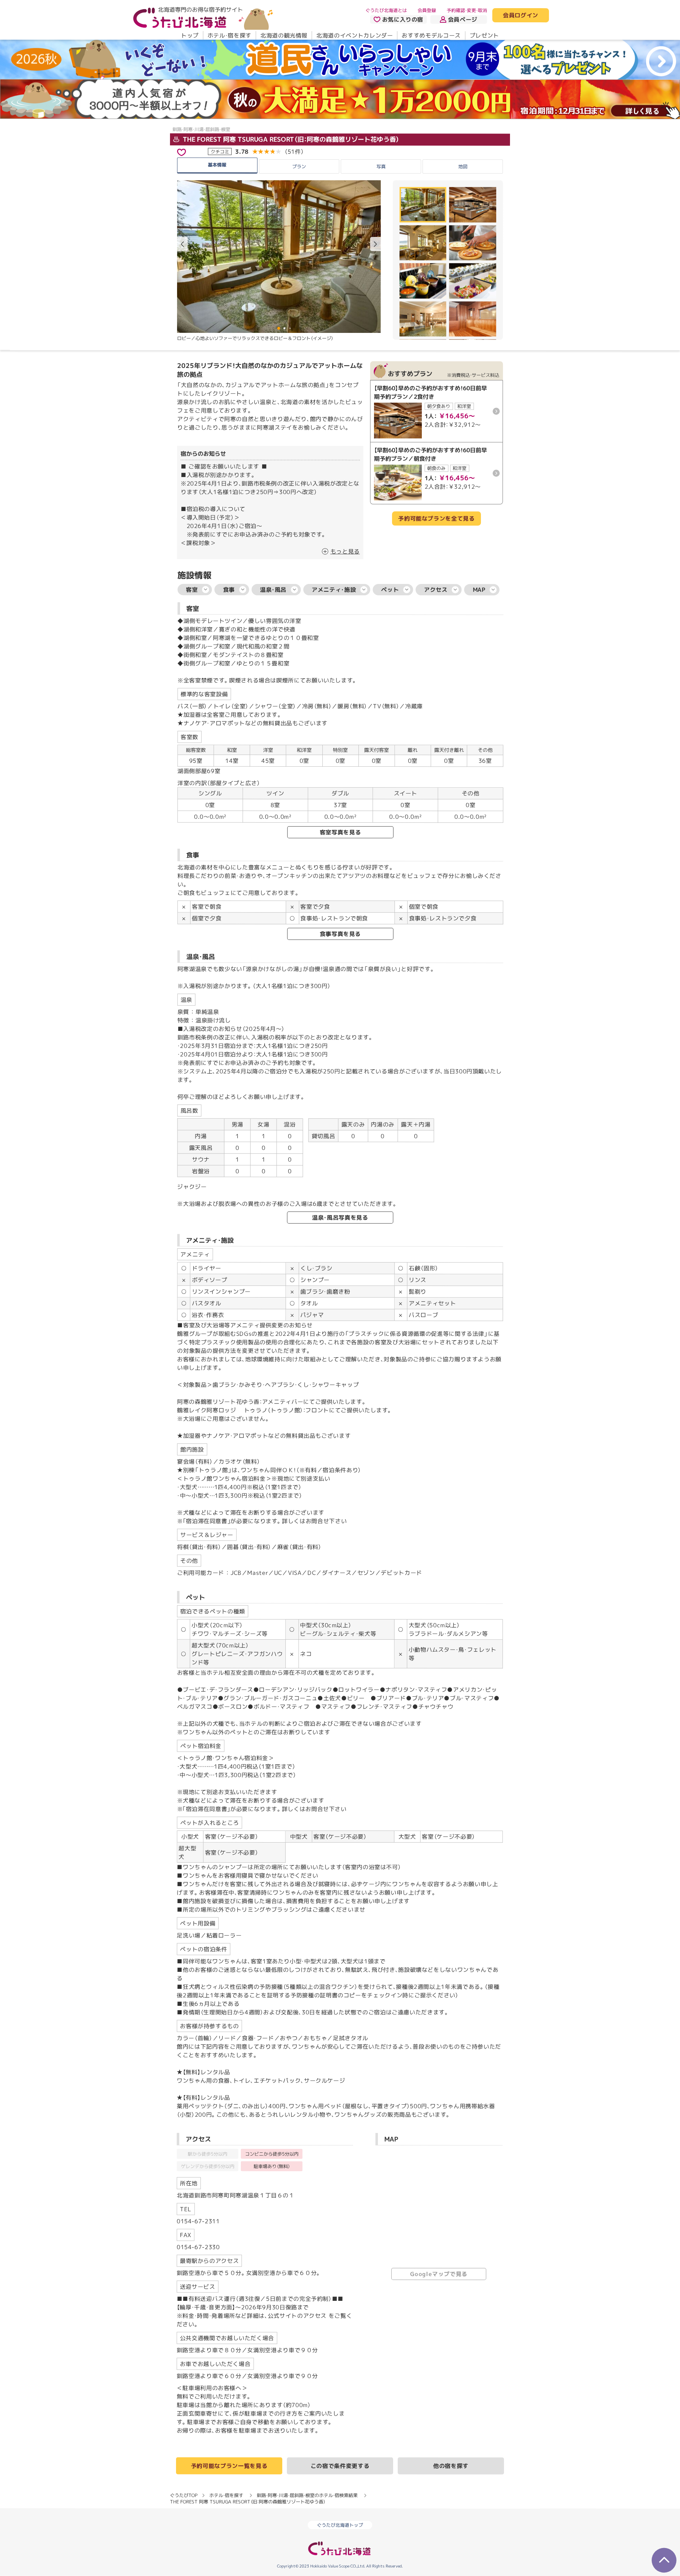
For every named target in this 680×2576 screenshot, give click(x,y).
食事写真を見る (340, 934)
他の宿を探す (451, 2466)
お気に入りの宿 (403, 19)
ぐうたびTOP (184, 2495)
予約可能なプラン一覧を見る (229, 2466)
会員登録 (427, 10)
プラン (299, 166)
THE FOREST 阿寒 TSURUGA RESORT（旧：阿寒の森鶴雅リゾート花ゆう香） (290, 140)
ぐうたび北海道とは (386, 10)
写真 (381, 166)
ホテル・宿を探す (229, 35)
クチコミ (220, 151)
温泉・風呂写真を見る (340, 1218)
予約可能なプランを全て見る (436, 518)
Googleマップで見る (439, 2274)
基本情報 (217, 164)
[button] (375, 244)
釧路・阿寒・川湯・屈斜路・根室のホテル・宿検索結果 (307, 2495)
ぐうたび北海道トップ (340, 2525)
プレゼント (484, 35)
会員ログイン (521, 16)
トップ (190, 35)
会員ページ (463, 19)
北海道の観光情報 (284, 35)
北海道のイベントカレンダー (355, 35)
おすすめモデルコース (431, 35)
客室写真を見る (340, 832)
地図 (463, 166)
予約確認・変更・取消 (467, 10)
